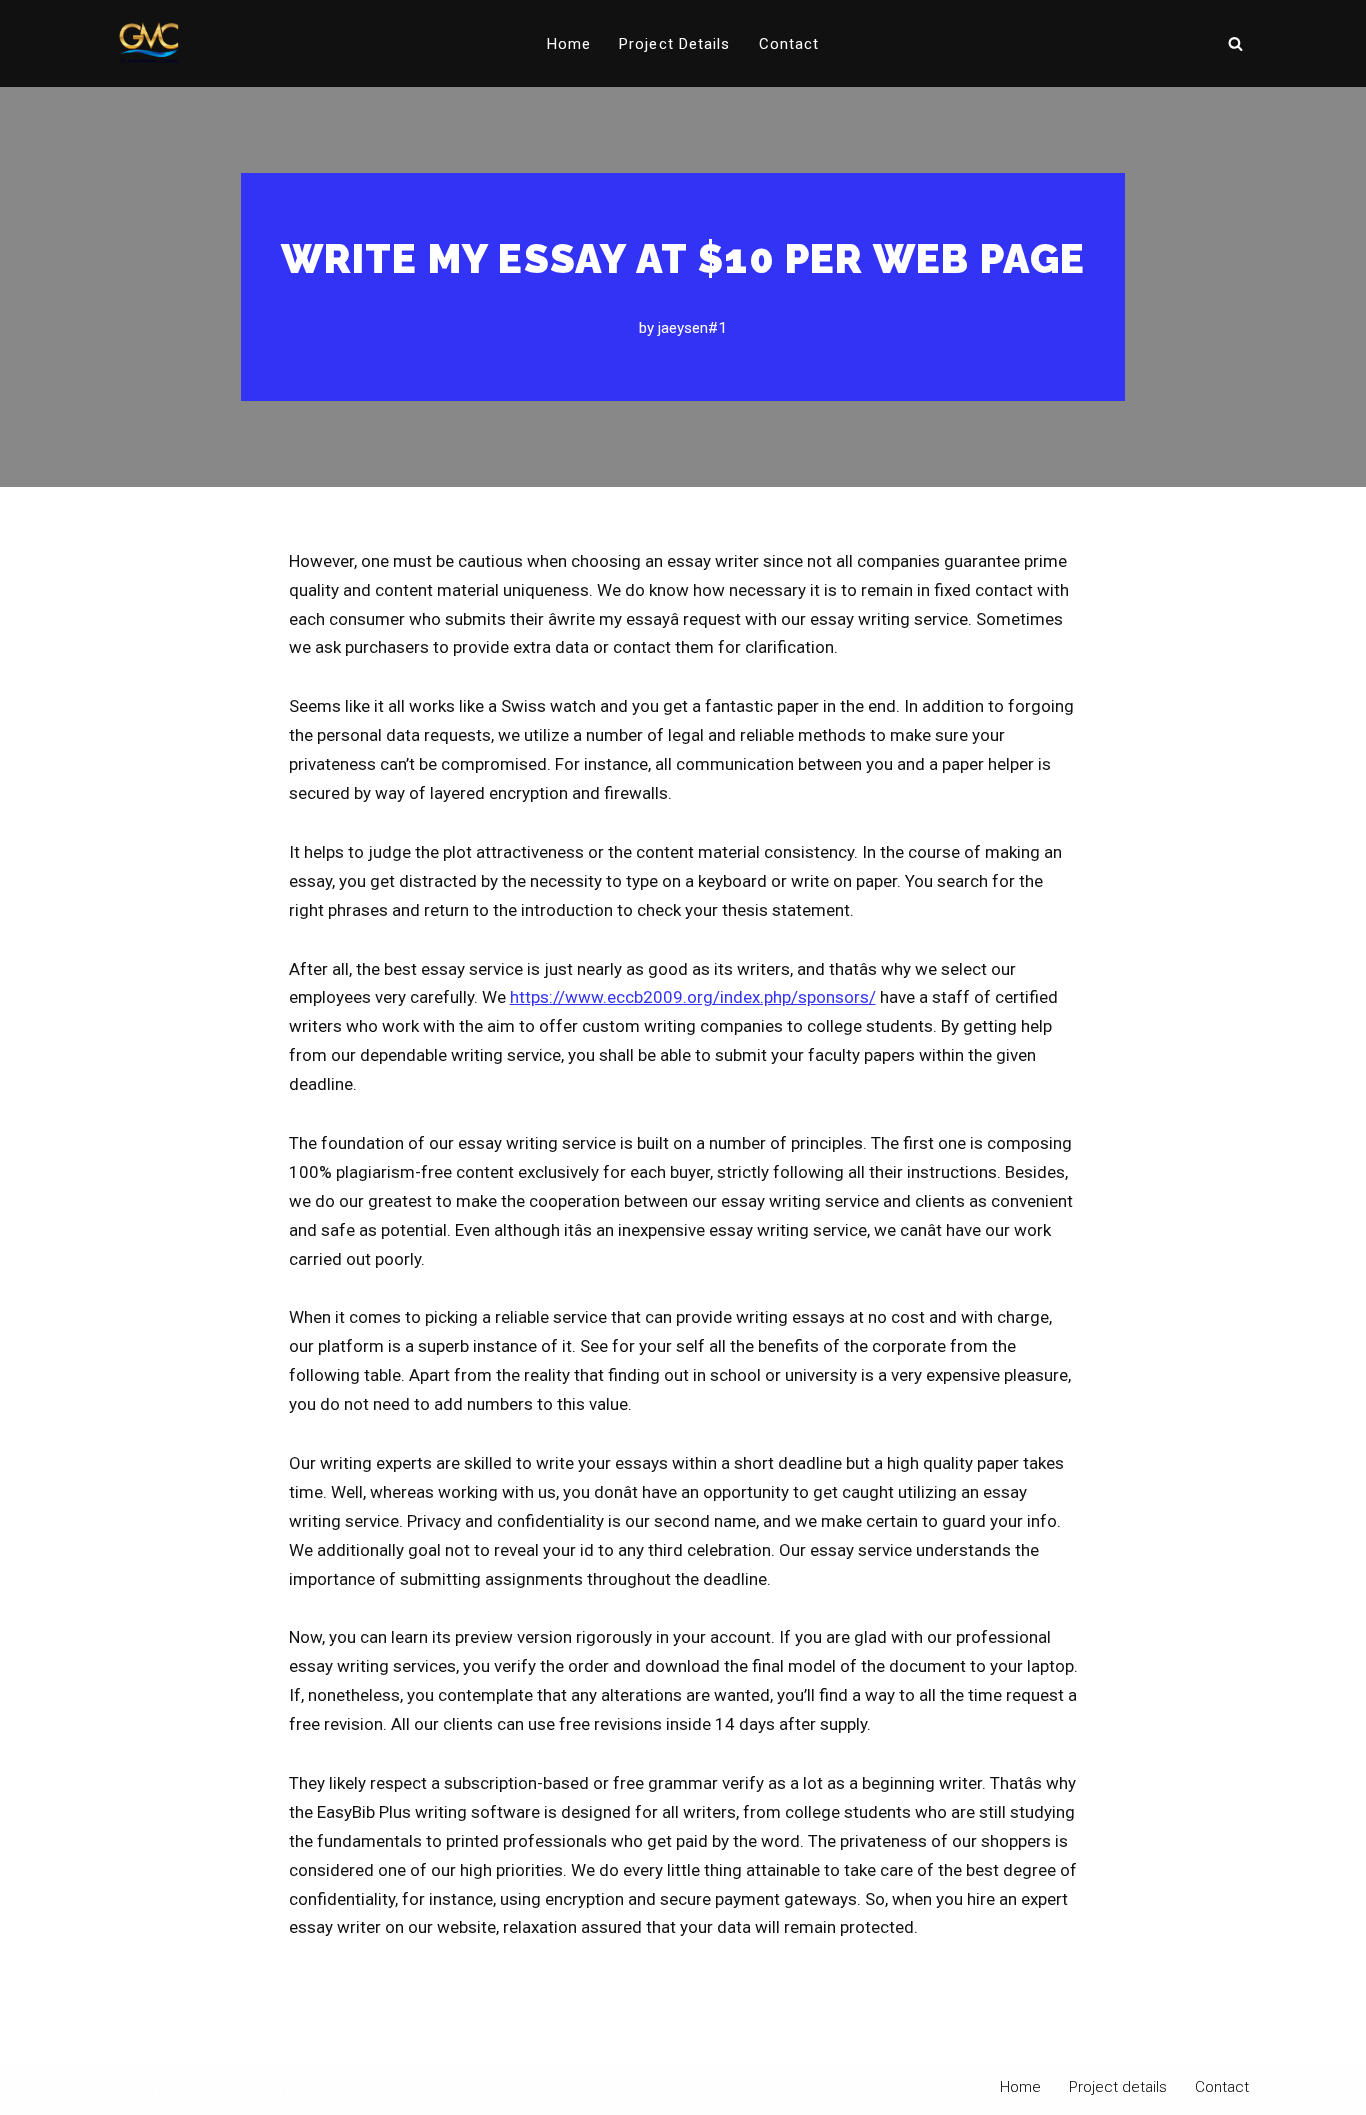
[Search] (1235, 43)
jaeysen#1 (692, 328)
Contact (789, 44)
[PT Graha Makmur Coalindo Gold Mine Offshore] (149, 43)
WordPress (296, 2088)
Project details (675, 44)
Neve (131, 2088)
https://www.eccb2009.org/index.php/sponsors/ (693, 997)
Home (569, 44)
